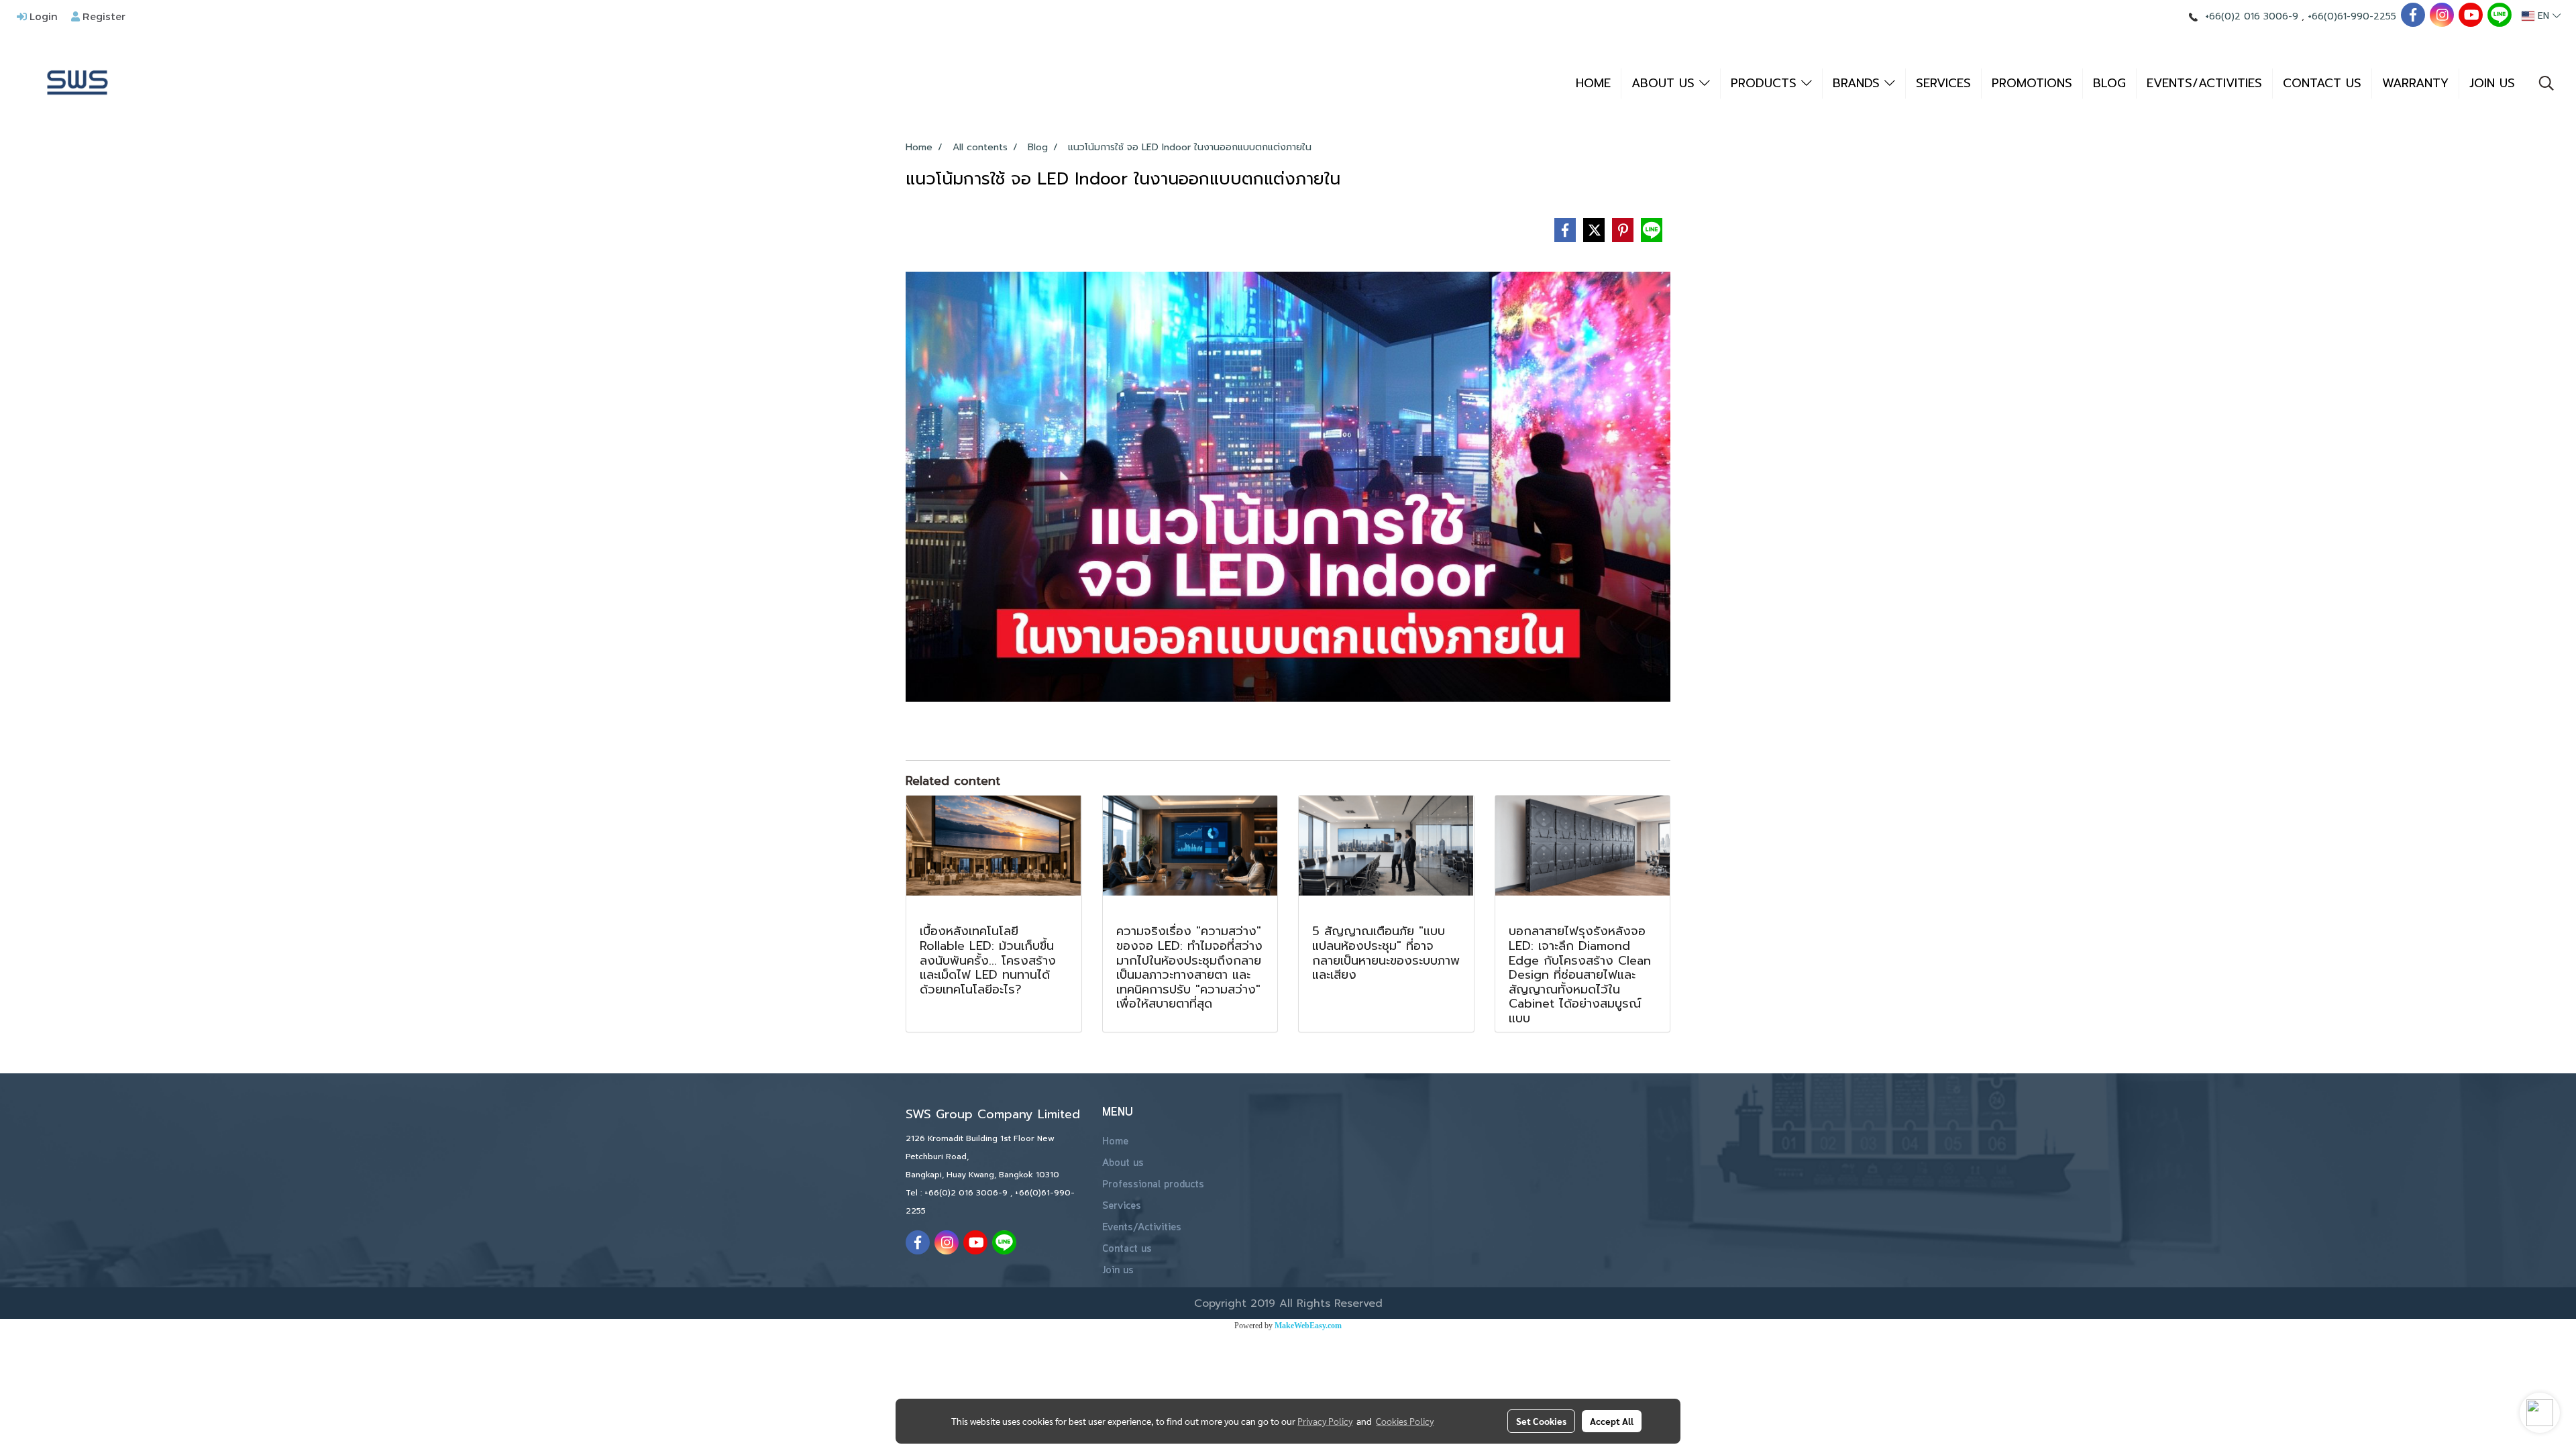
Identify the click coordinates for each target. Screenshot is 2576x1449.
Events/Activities (1142, 1228)
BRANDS (1859, 83)
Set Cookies (1541, 1421)
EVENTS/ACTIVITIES (2204, 83)
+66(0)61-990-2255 (2352, 16)
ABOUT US (1665, 83)
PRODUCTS (1766, 83)
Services (1122, 1206)
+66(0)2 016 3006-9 (2252, 16)
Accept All (1612, 1421)
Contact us (1127, 1249)
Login (42, 16)
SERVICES (1943, 83)
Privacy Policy (1325, 1421)
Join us (1118, 1271)
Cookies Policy (1405, 1421)
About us (1123, 1163)
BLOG (2109, 83)
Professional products (1153, 1185)
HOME (1593, 83)
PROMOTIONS (2032, 83)
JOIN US (2492, 83)
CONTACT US (2322, 83)
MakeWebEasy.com (1308, 1326)
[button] (2546, 83)
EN (2543, 16)
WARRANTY (2415, 83)
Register (103, 16)
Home (1115, 1142)
